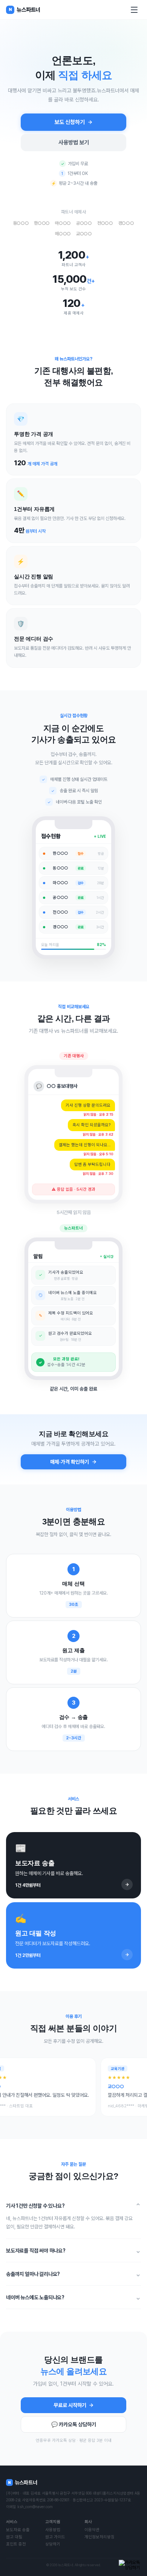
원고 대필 (14, 2537)
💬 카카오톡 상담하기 (74, 2424)
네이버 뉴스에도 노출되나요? (73, 2297)
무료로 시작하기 (70, 2405)
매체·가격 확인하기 (70, 1462)
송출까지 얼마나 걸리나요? (73, 2274)
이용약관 (92, 2530)
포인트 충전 (16, 2544)
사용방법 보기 (74, 143)
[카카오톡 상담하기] (130, 2565)
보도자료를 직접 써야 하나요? (73, 2250)
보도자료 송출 (18, 2530)
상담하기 (53, 2544)
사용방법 (53, 2530)
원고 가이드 (55, 2537)
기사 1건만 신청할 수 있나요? (73, 2206)
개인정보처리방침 (100, 2537)
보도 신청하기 (70, 122)
